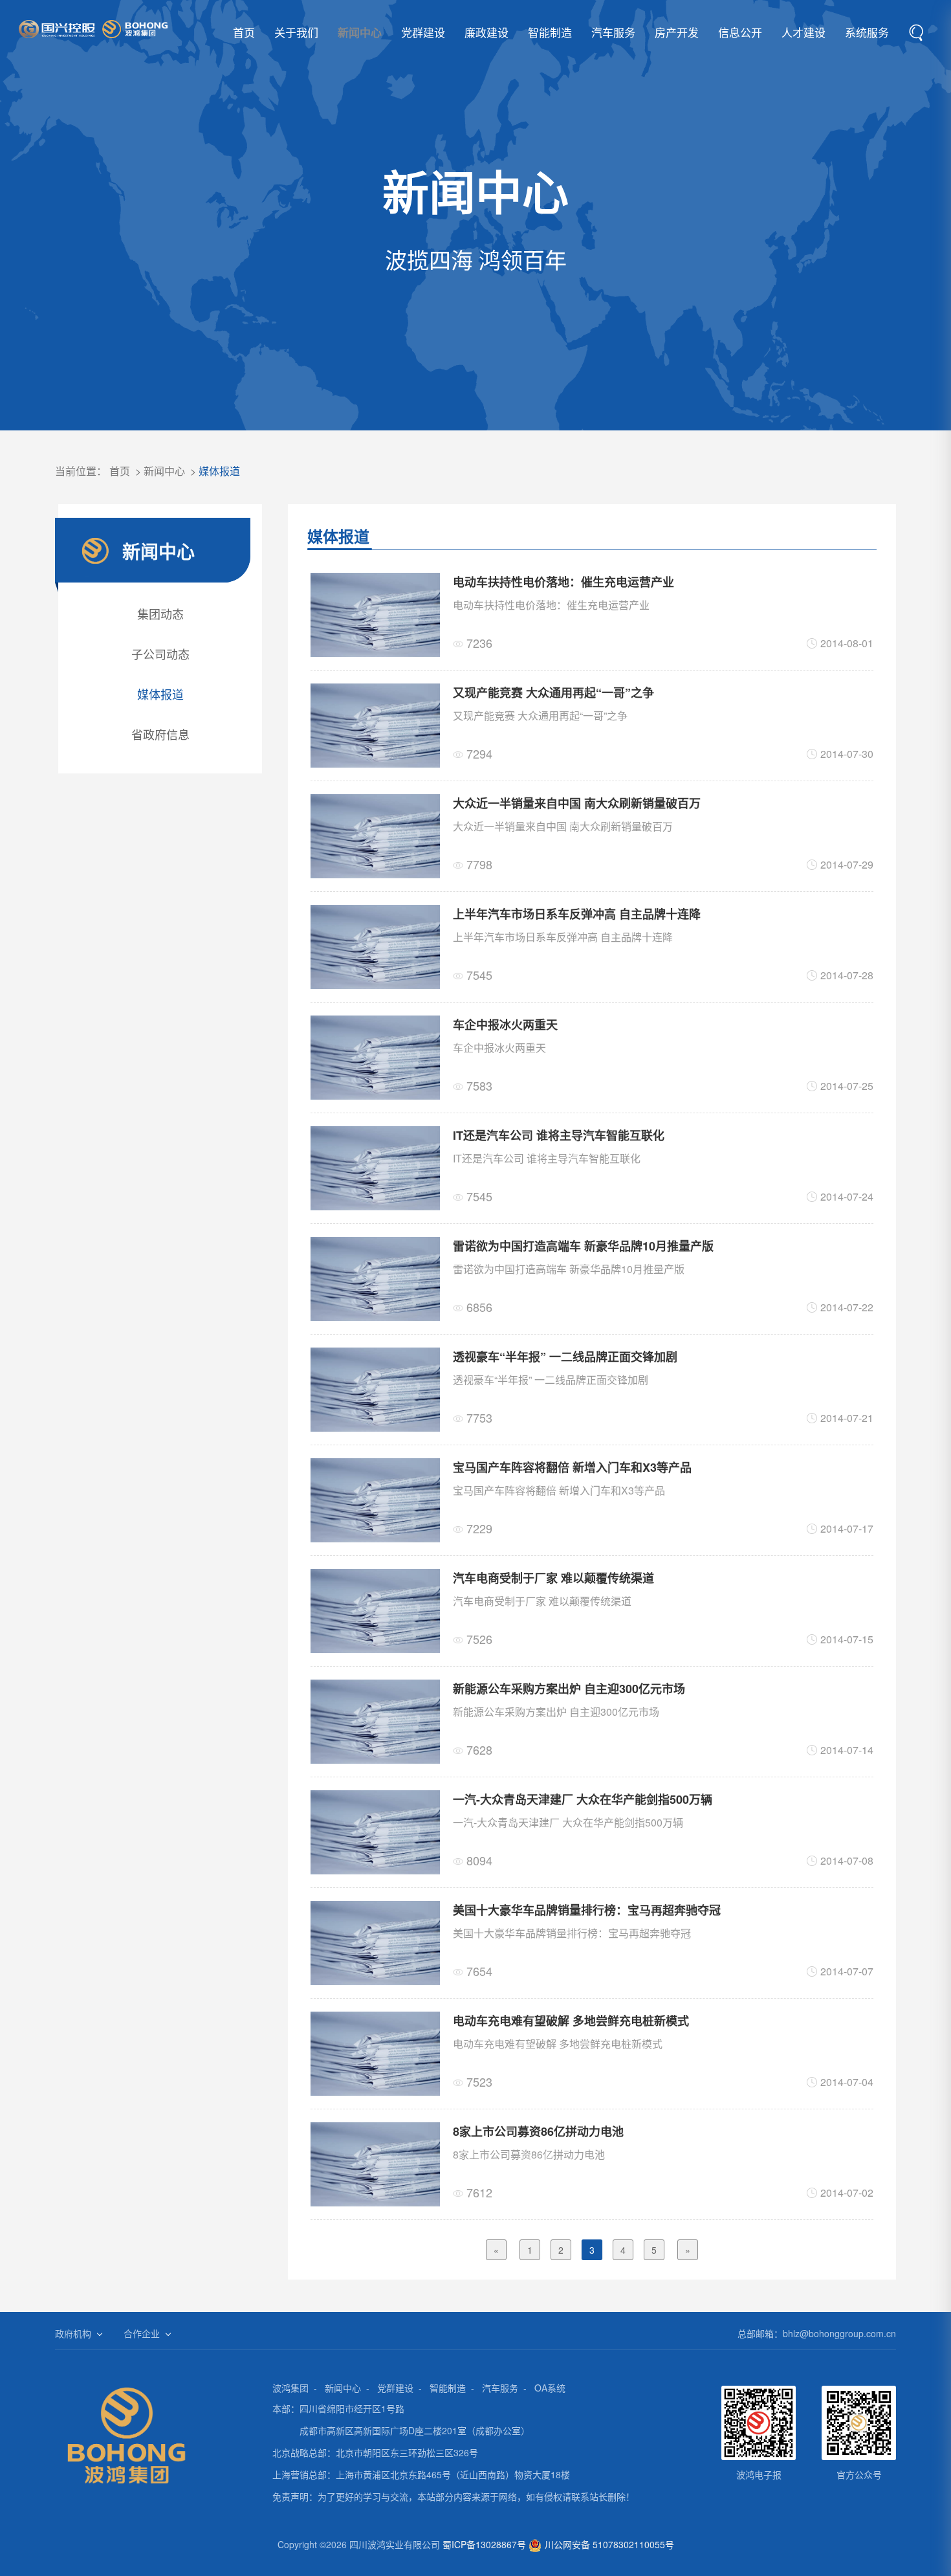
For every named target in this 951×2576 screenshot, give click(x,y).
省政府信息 (160, 734)
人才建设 (803, 32)
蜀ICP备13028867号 (484, 2544)
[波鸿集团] (93, 29)
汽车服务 (613, 32)
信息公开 (740, 32)
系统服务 (867, 32)
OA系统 (550, 2388)
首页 (244, 32)
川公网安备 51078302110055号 (609, 2544)
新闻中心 (360, 32)
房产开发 (677, 32)
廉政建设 (486, 32)
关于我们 (296, 32)
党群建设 (423, 32)
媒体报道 (219, 471)
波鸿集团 (290, 2388)
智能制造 (550, 32)
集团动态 (160, 614)
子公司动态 (160, 654)
